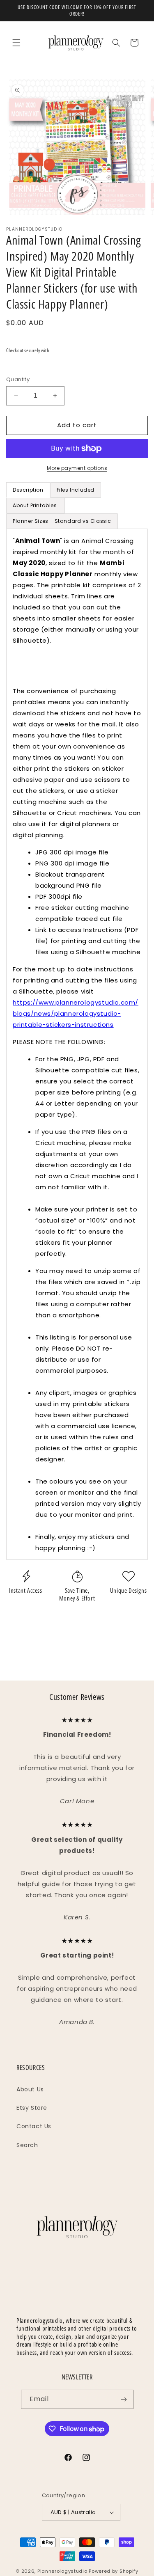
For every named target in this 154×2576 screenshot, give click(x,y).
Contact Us (34, 2126)
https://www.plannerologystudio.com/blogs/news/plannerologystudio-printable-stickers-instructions (76, 1013)
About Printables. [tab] (36, 505)
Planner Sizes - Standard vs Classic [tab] (62, 521)
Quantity (18, 379)
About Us (30, 2089)
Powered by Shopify (114, 2571)
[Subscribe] (124, 2399)
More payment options (77, 468)
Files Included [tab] (76, 490)
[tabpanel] (77, 1044)
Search (27, 2145)
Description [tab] (28, 490)
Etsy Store (32, 2108)
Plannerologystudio (62, 2571)
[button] (16, 43)
